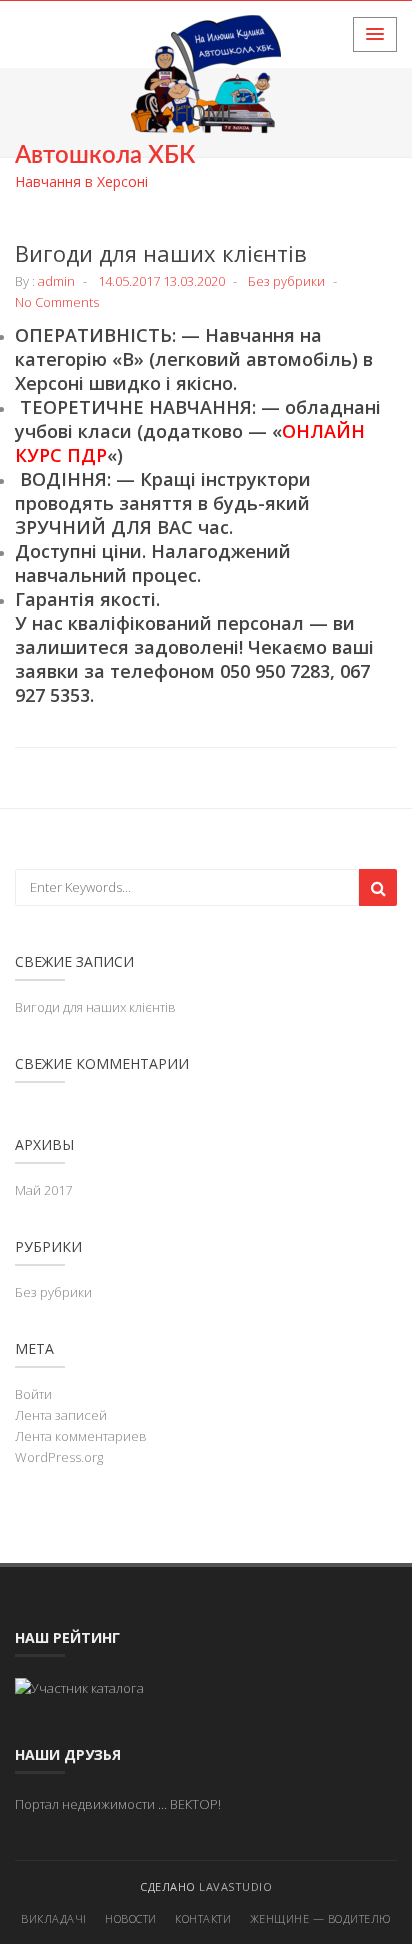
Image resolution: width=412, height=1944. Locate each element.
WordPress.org (59, 1457)
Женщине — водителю (320, 1918)
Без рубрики (286, 281)
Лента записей (61, 1415)
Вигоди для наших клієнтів (161, 253)
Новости (131, 1918)
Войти (33, 1394)
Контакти (203, 1918)
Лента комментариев (81, 1436)
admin (56, 281)
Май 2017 (43, 1190)
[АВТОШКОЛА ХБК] (79, 1687)
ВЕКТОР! (195, 1804)
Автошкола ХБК (105, 156)
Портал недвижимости (85, 1804)
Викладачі (54, 1918)
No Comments (57, 302)
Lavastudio (235, 1886)
